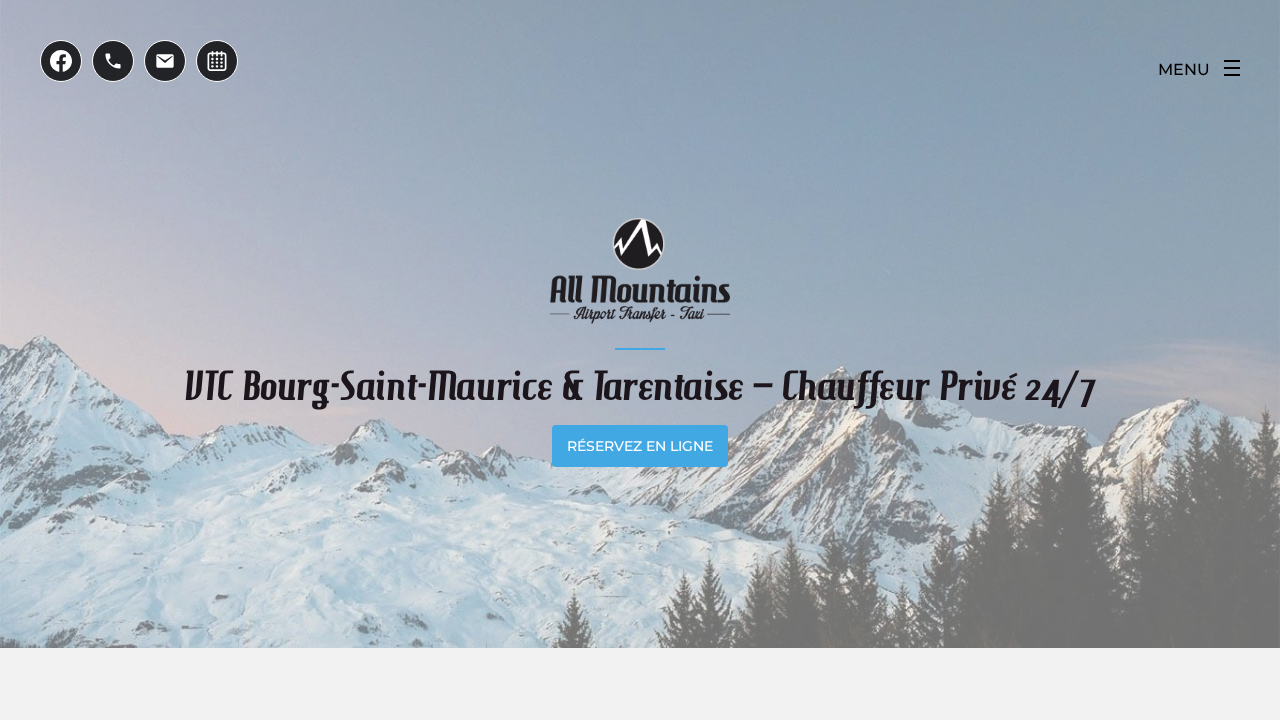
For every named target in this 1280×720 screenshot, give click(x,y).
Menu (1184, 69)
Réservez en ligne (640, 446)
